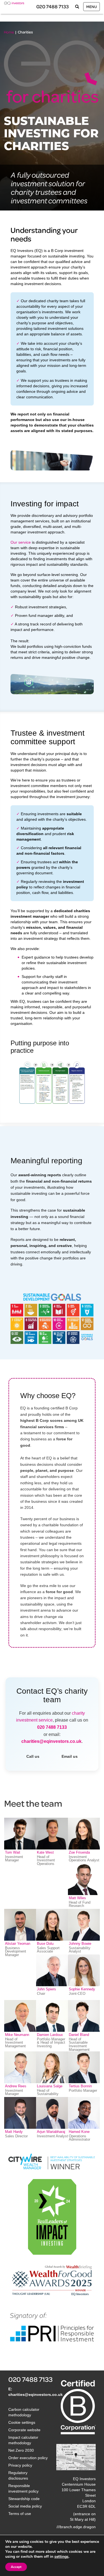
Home (9, 32)
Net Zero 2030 (21, 2450)
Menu (92, 6)
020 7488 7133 (53, 6)
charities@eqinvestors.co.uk (51, 1741)
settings (61, 2557)
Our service (21, 542)
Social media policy (25, 2506)
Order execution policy (28, 2458)
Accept (16, 2567)
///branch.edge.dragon (76, 2527)
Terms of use (20, 2514)
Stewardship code (24, 2499)
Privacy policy (20, 2465)
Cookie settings (22, 2422)
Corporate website (24, 2430)
